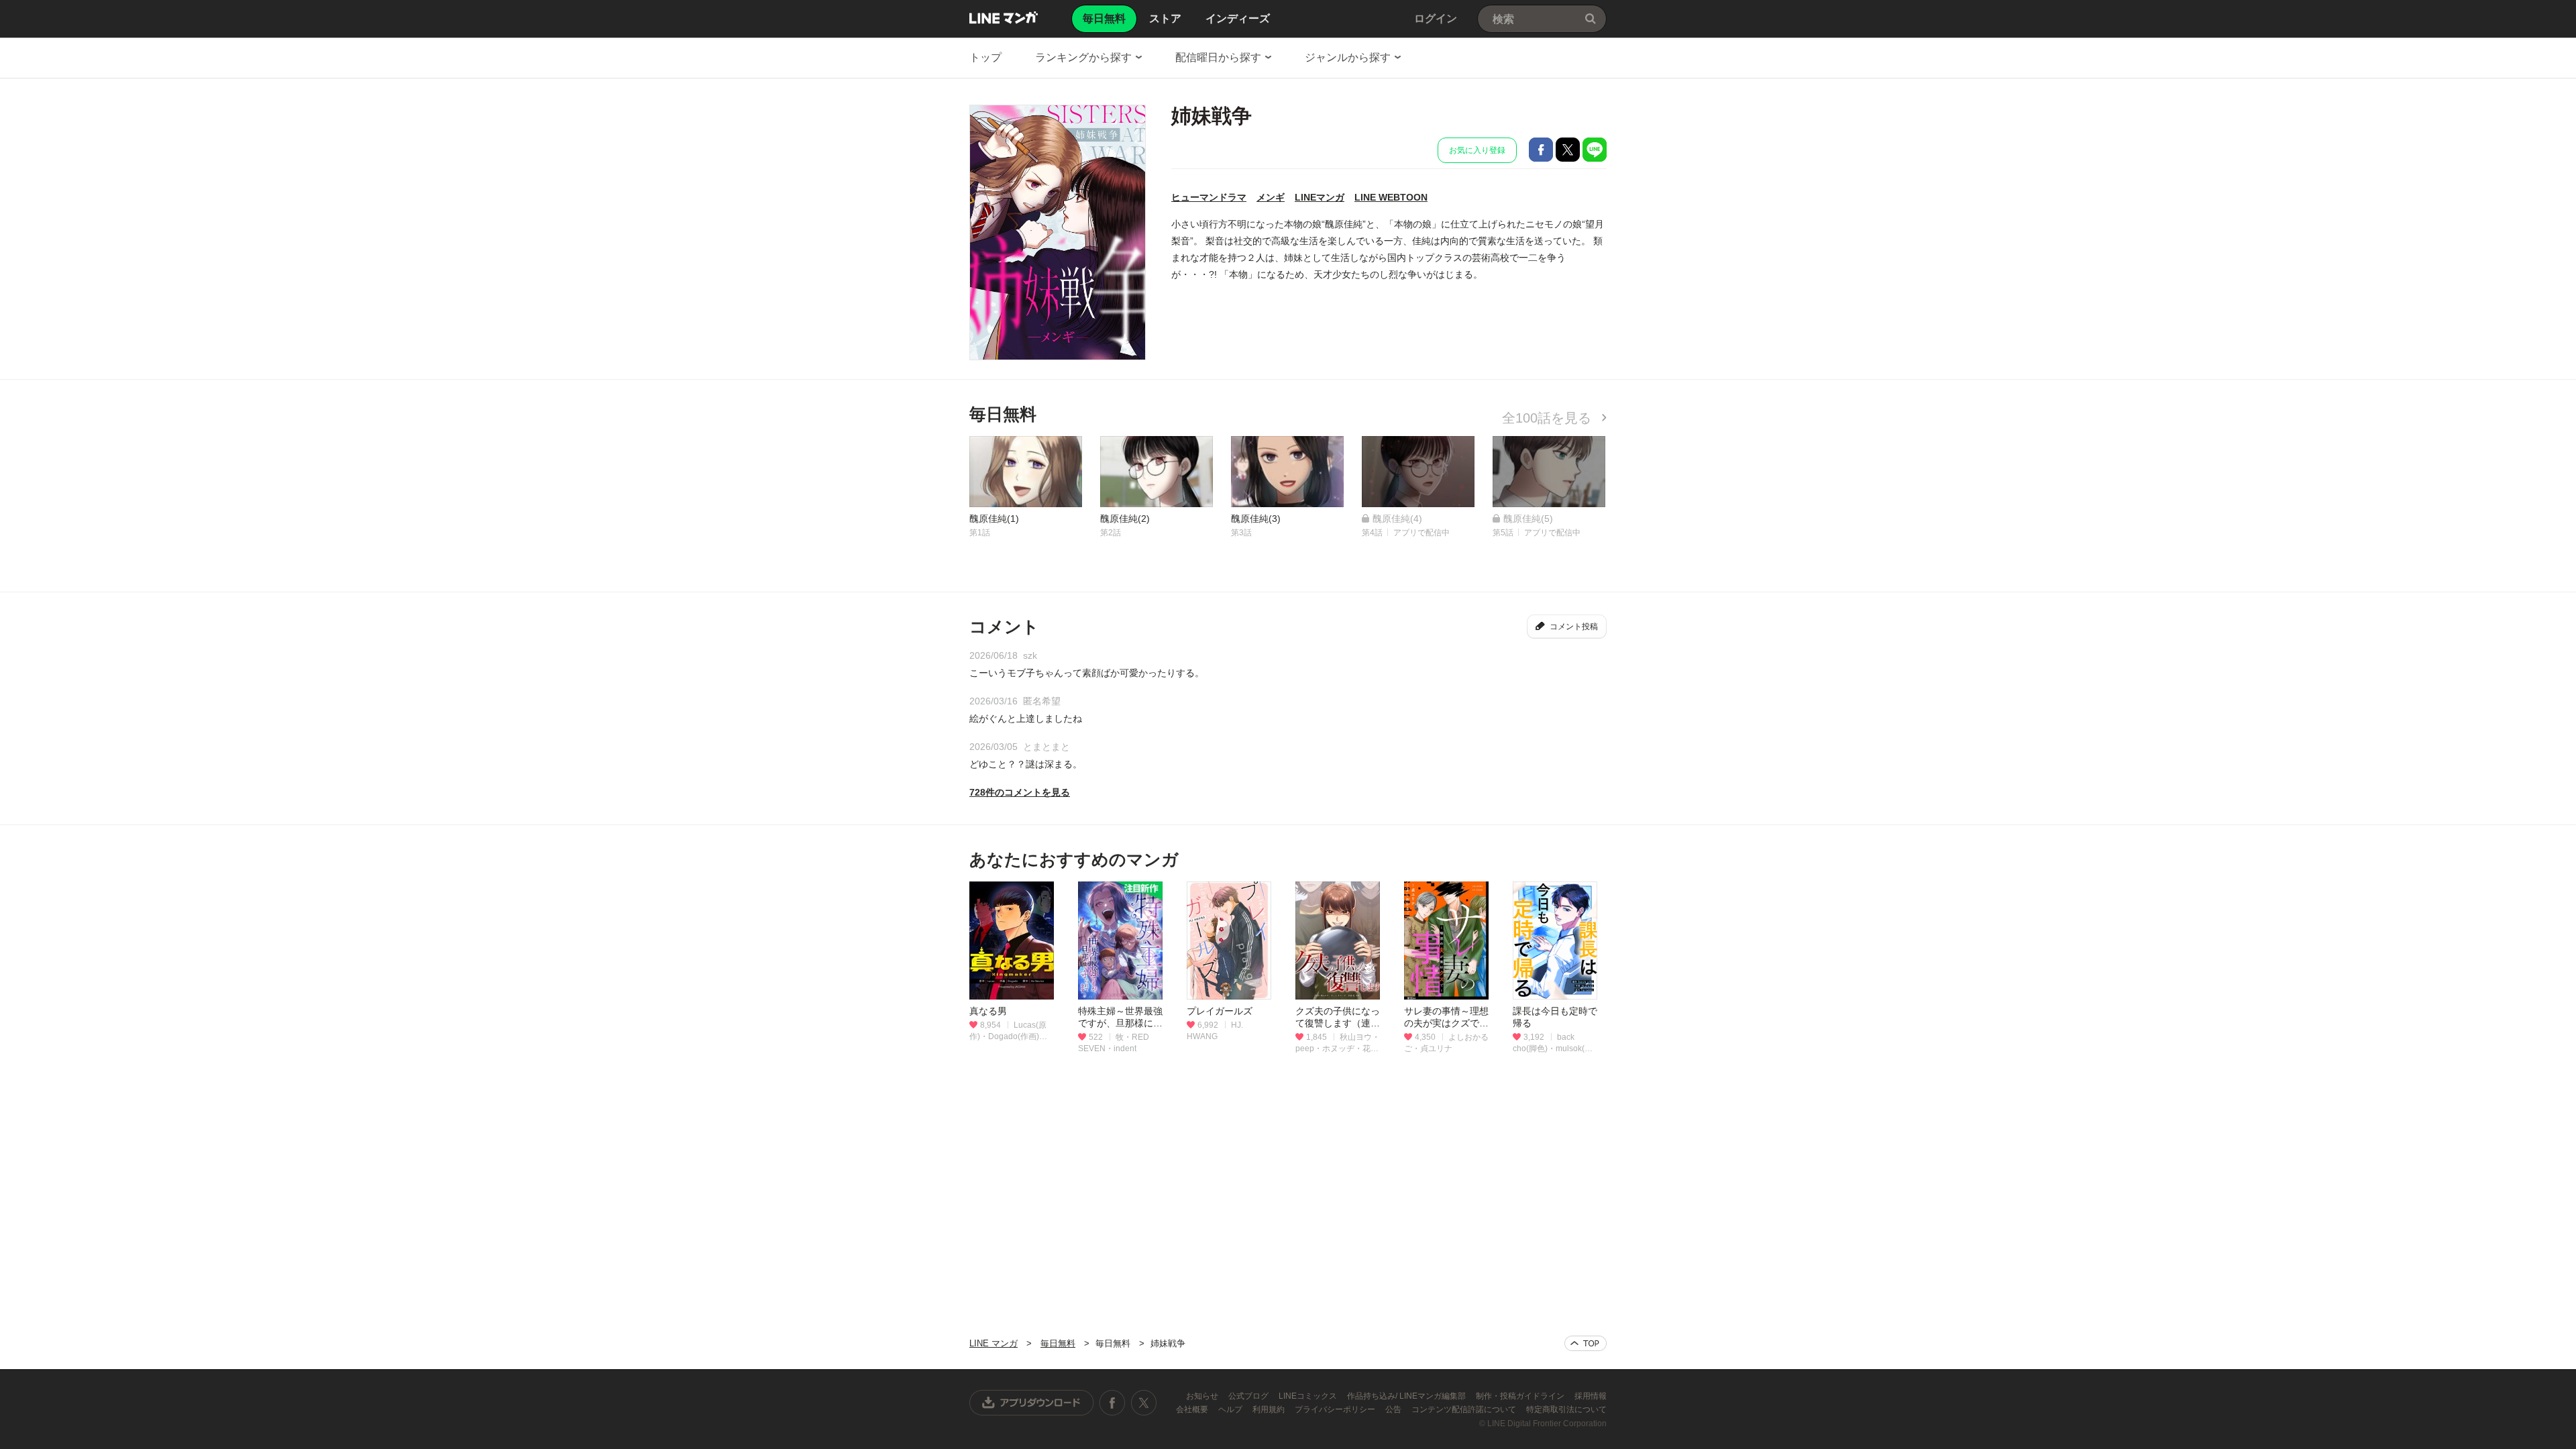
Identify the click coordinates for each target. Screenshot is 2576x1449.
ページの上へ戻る (1586, 1343)
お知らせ (1203, 1396)
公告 (1394, 1409)
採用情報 (1591, 1396)
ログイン (1436, 18)
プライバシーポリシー (1336, 1409)
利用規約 (1270, 1409)
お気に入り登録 (1477, 150)
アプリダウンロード (1032, 1403)
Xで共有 (1568, 150)
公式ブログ (1249, 1396)
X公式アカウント (1143, 1403)
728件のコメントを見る (1020, 792)
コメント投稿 (1574, 627)
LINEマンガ (1320, 197)
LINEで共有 (1595, 150)
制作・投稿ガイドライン (1521, 1396)
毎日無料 (1058, 1343)
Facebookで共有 (1541, 150)
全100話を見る (1549, 418)
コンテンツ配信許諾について (1465, 1409)
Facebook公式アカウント (1112, 1403)
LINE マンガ (1004, 17)
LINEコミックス (1309, 1396)
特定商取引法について (1566, 1409)
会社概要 (1193, 1409)
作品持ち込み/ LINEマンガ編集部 (1407, 1396)
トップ (985, 57)
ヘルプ (1231, 1409)
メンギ (1271, 197)
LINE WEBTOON (1391, 197)
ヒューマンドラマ (1209, 197)
